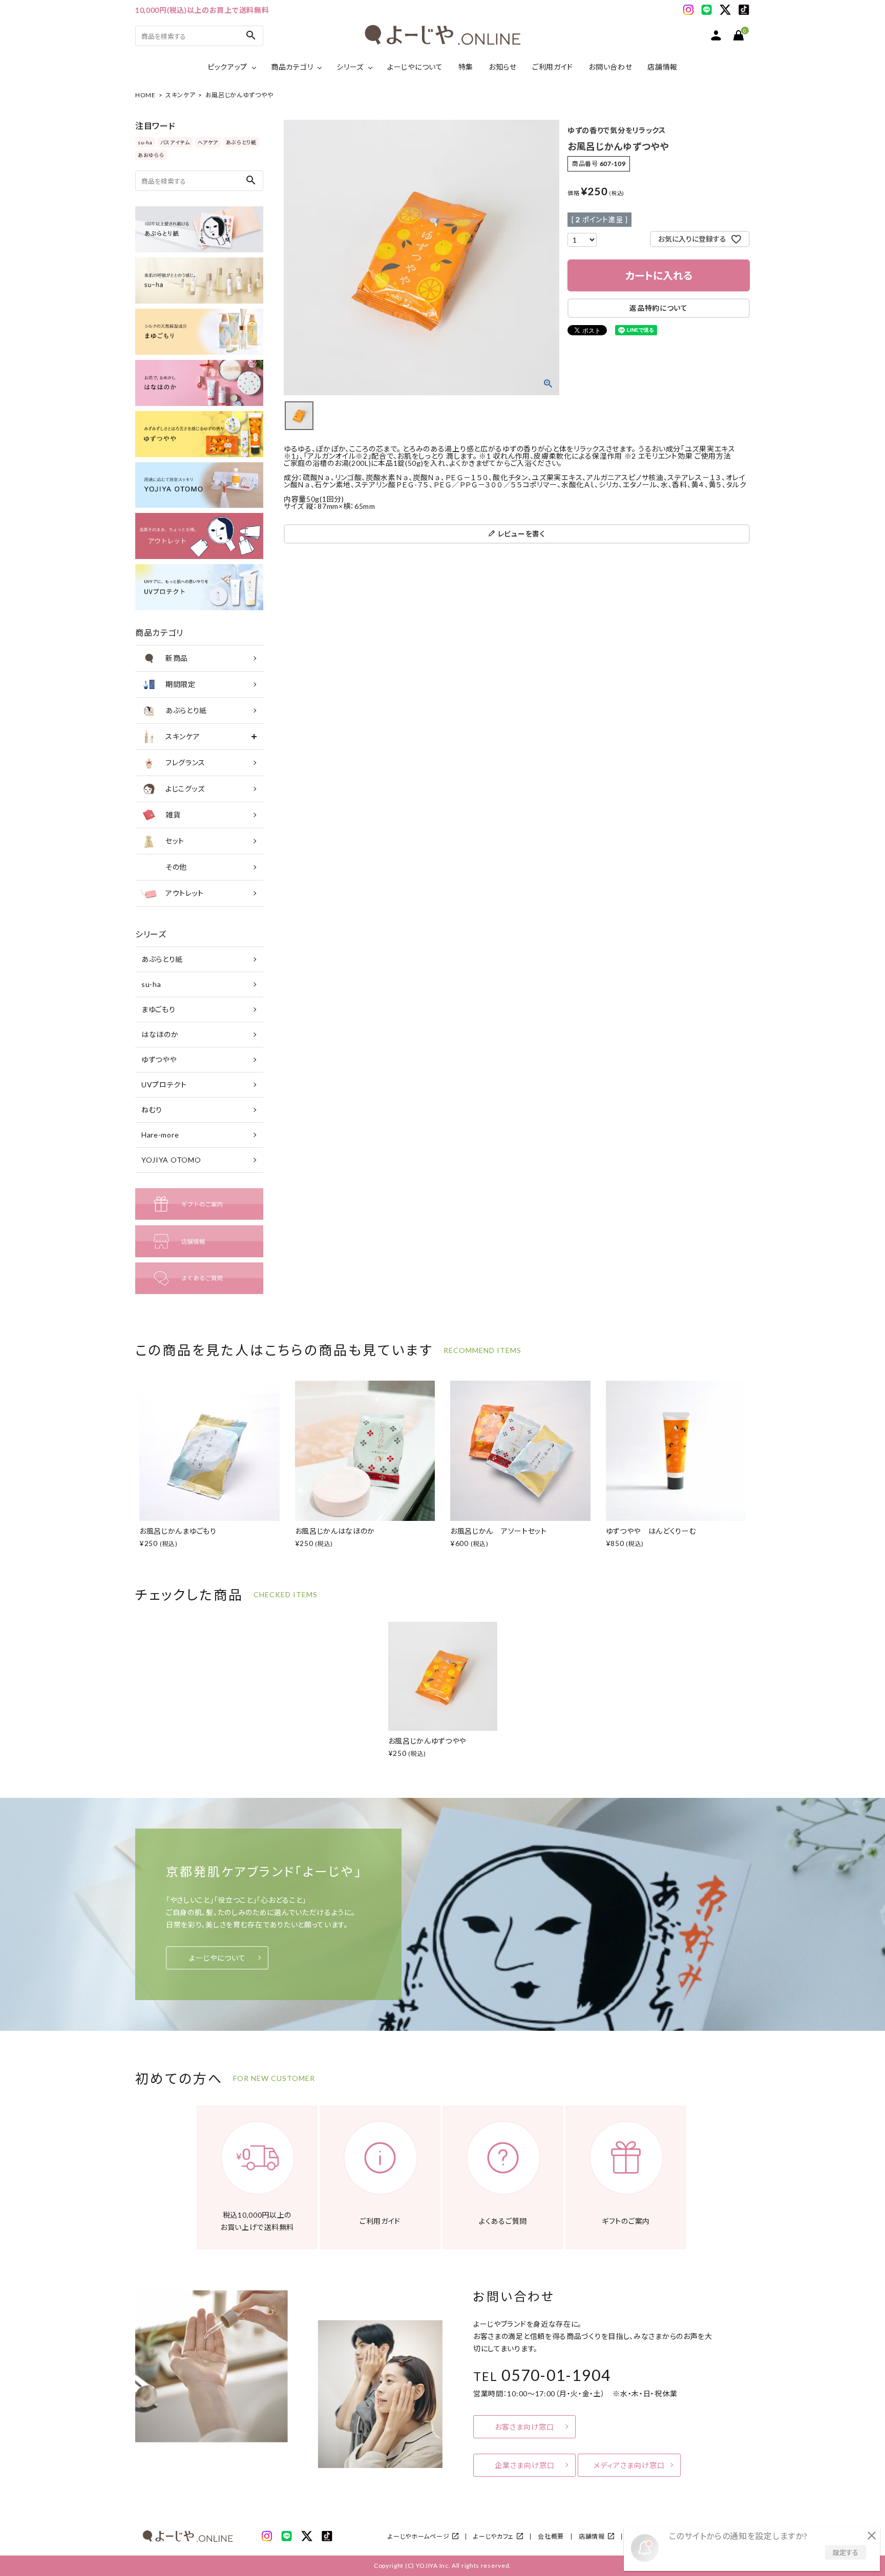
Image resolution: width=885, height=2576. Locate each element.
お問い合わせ (610, 67)
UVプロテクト (164, 1085)
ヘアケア (208, 142)
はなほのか (160, 1034)
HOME (145, 95)
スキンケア (181, 95)
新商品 (177, 658)
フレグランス (185, 763)
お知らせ (503, 67)
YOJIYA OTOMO (171, 1160)
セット (175, 841)
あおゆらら (151, 155)
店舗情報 (662, 67)
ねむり (152, 1110)
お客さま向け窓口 (524, 2427)
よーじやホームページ (418, 2536)
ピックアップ (227, 67)
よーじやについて (415, 67)
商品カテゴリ (292, 67)
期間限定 (181, 684)
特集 (466, 67)
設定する (846, 2552)
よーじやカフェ (493, 2536)
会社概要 (551, 2536)
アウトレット (185, 893)
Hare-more (160, 1135)
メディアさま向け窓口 (629, 2465)
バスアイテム (175, 142)
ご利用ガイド (553, 67)
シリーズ (350, 67)
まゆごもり (159, 1009)
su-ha (145, 142)
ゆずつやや (159, 1059)
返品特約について (659, 308)
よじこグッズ (185, 789)
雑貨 (173, 815)
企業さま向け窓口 (525, 2465)
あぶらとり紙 (241, 142)
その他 (176, 867)
